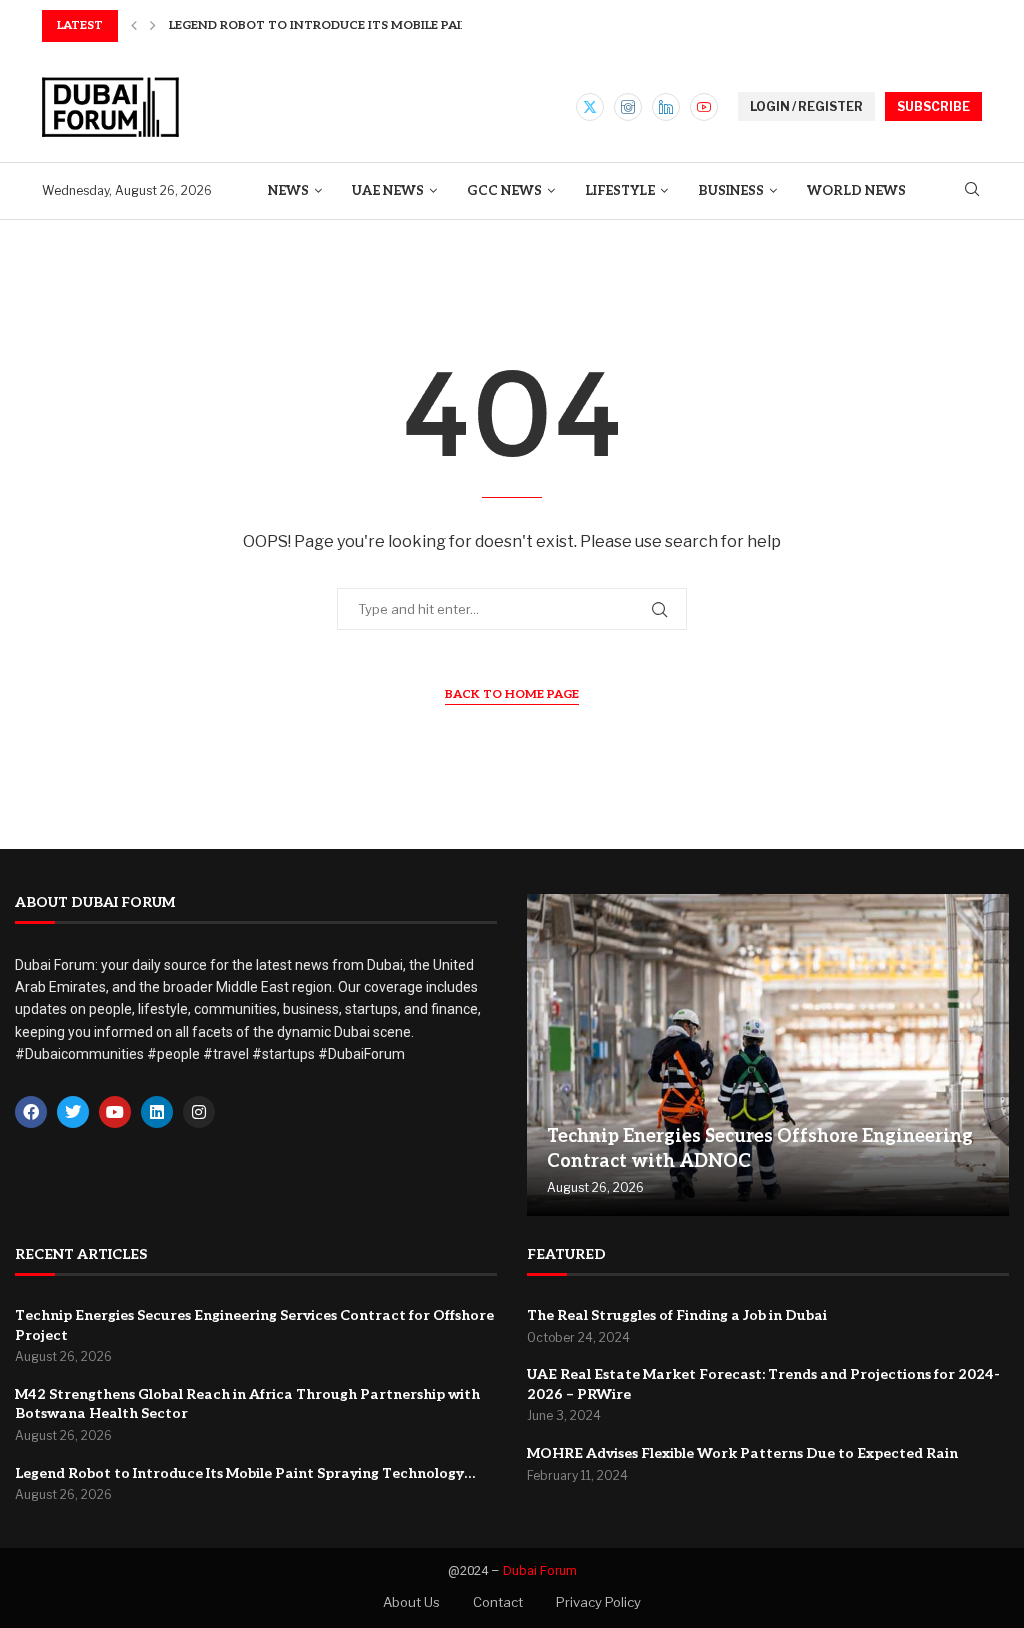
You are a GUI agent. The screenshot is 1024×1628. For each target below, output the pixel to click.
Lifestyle (620, 191)
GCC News (504, 191)
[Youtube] (704, 107)
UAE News (388, 191)
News (288, 191)
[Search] (972, 190)
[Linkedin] (666, 107)
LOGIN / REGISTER (806, 106)
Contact (498, 1602)
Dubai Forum (540, 1570)
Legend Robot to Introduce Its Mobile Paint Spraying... (361, 25)
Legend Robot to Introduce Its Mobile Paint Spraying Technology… (245, 1473)
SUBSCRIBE (933, 106)
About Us (411, 1602)
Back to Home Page (512, 694)
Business (731, 191)
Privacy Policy (598, 1602)
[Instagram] (628, 107)
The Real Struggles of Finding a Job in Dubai (677, 1315)
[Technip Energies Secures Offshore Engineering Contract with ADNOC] (768, 1055)
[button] (134, 26)
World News (856, 191)
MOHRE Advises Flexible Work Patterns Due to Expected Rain (742, 1453)
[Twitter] (590, 107)
